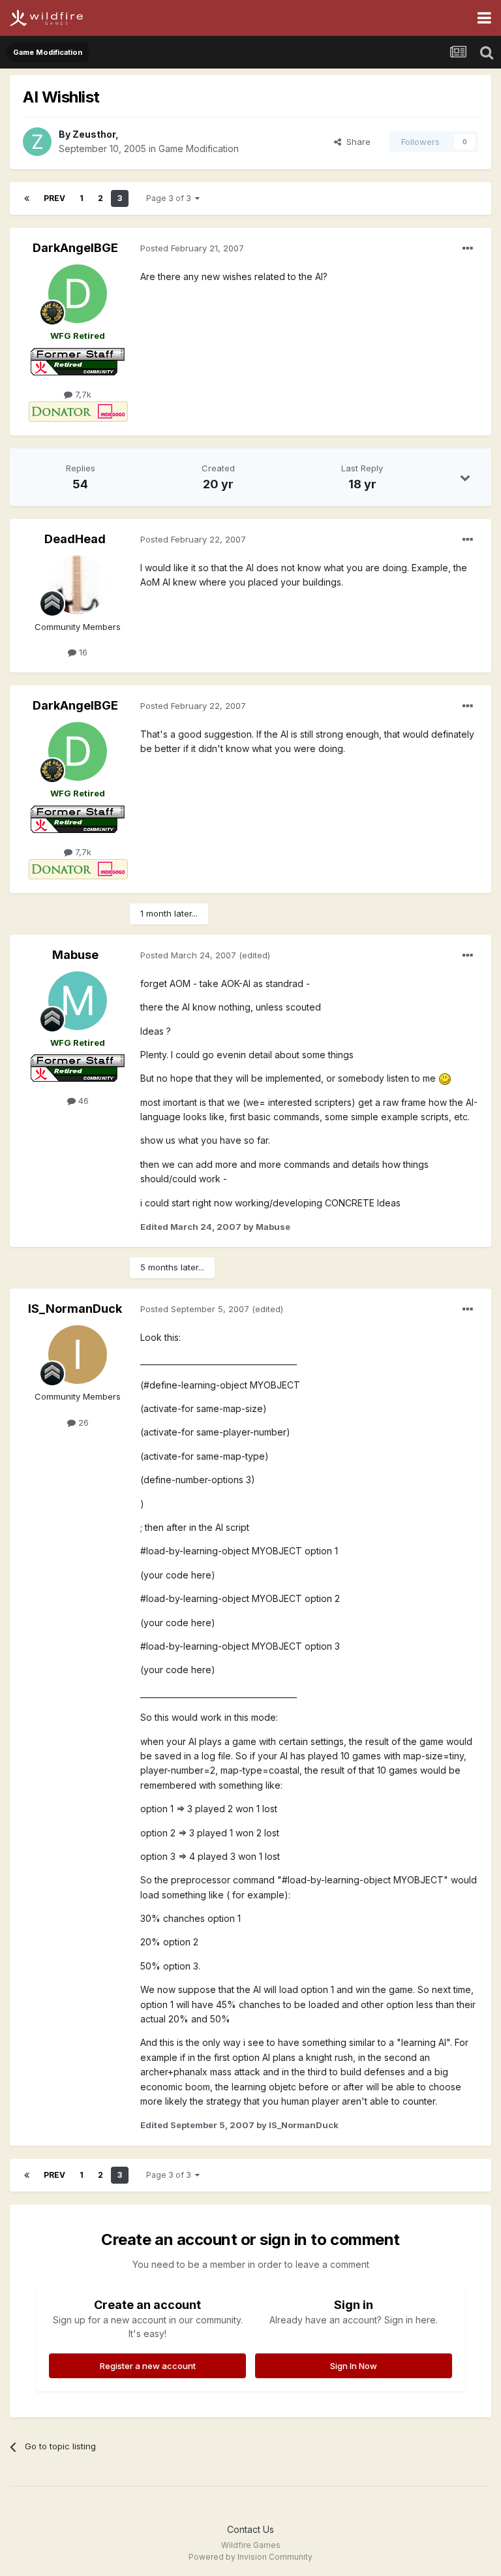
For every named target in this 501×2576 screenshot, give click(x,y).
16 (82, 652)
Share (356, 142)
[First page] (27, 198)
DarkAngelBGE (75, 248)
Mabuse (75, 955)
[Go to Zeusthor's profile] (37, 142)
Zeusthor (94, 134)
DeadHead (75, 539)
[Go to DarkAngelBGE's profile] (78, 294)
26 (82, 1422)
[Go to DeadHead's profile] (78, 585)
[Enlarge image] (445, 1078)
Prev (54, 198)
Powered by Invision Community (250, 2557)
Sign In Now (354, 2366)
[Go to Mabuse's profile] (78, 1001)
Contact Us (250, 2529)
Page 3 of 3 (171, 198)
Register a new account (148, 2366)
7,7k (82, 394)
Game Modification (199, 149)
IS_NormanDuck (75, 1309)
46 (82, 1101)
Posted (192, 248)
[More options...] (468, 249)
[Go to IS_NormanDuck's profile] (78, 1355)
